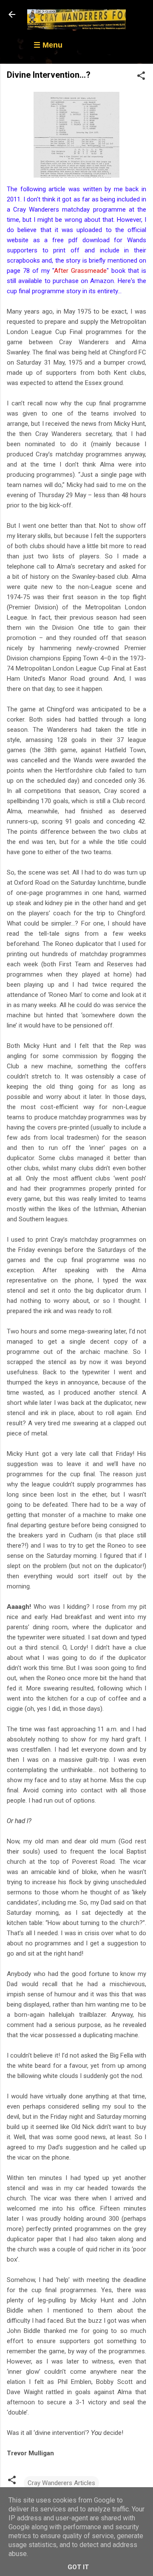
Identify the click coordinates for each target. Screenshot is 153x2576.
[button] (141, 77)
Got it (78, 2567)
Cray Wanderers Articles (61, 2483)
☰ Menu (48, 45)
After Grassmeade (80, 271)
